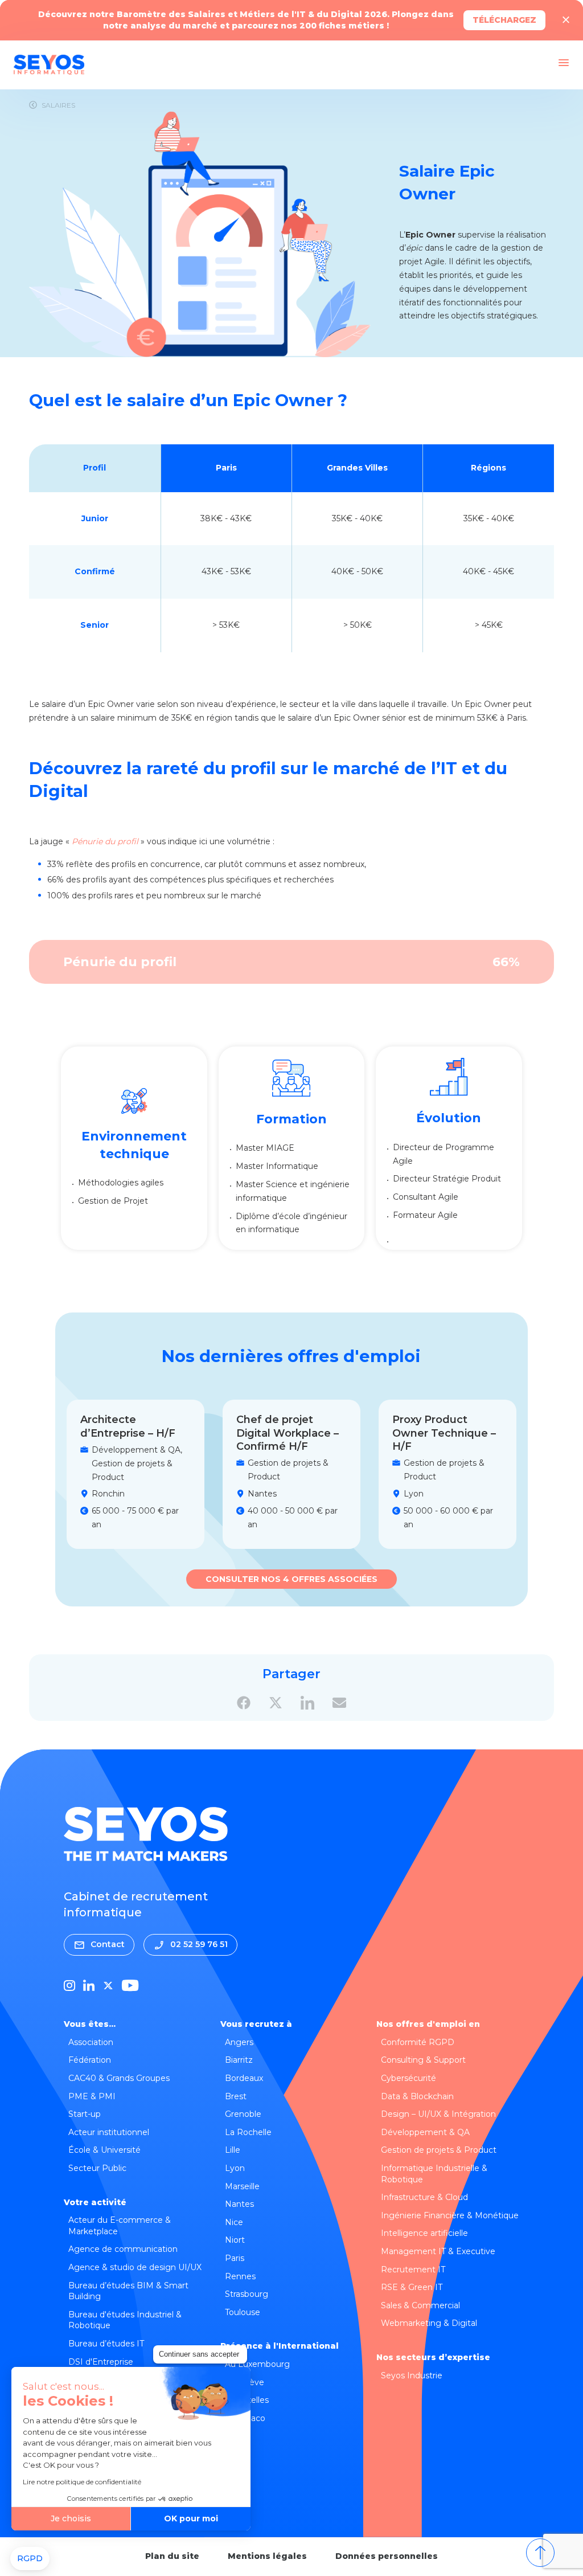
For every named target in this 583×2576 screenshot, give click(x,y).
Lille (233, 2150)
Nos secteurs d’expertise (433, 2357)
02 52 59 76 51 (199, 1944)
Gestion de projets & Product (439, 2150)
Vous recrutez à (256, 2024)
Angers (239, 2042)
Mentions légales (267, 2556)
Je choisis (71, 2518)
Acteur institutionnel (109, 2132)
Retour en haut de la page (540, 2553)
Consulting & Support (423, 2060)
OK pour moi (191, 2518)
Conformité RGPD (418, 2042)
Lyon (235, 2168)
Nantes (239, 2204)
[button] (30, 2559)
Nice (234, 2222)
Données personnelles (387, 2556)
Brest (236, 2096)
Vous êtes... (90, 2024)
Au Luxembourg (257, 2364)
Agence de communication (123, 2249)
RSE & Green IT (412, 2287)
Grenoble (243, 2114)
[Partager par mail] (339, 1703)
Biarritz (239, 2060)
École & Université (104, 2150)
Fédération (90, 2060)
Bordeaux (244, 2078)
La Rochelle (248, 2132)
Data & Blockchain (417, 2096)
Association (91, 2042)
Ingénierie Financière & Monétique (450, 2215)
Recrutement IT (413, 2270)
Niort (235, 2240)
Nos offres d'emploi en (428, 2024)
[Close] (566, 21)
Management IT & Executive (438, 2251)
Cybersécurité (408, 2078)
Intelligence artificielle (424, 2233)
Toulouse (243, 2312)
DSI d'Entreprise (101, 2362)
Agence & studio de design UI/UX (135, 2267)
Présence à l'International (280, 2346)
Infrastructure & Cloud (424, 2197)
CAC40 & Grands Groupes (119, 2078)
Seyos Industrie (412, 2375)
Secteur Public (97, 2168)
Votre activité (95, 2202)
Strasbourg (247, 2294)
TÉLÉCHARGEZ (504, 20)
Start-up (85, 2114)
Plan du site (172, 2556)
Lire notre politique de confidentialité (82, 2482)
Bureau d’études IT (106, 2344)
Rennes (240, 2276)
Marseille (242, 2186)
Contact (108, 1944)
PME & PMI (92, 2096)
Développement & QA (425, 2132)
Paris (235, 2258)
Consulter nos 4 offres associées (291, 1579)
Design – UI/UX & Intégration (438, 2114)
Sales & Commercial (420, 2305)
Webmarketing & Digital (429, 2323)
